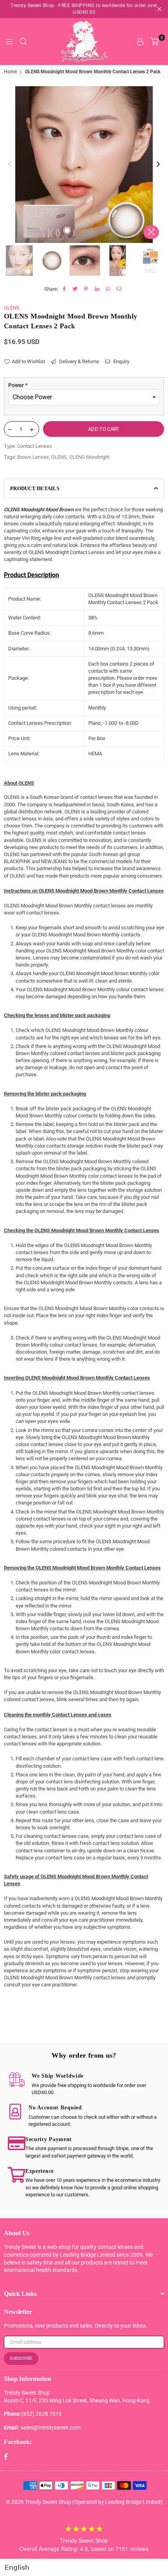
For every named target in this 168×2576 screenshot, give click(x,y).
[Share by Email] (119, 289)
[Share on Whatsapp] (108, 289)
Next (158, 165)
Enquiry (121, 361)
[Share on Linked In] (97, 289)
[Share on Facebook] (64, 289)
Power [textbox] (18, 385)
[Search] (23, 42)
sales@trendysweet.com (51, 2428)
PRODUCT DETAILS (35, 488)
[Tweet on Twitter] (75, 289)
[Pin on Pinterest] (86, 289)
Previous (10, 165)
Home (10, 72)
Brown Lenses (33, 457)
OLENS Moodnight (89, 457)
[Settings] (140, 42)
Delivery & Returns (79, 361)
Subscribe (21, 2358)
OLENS (12, 308)
